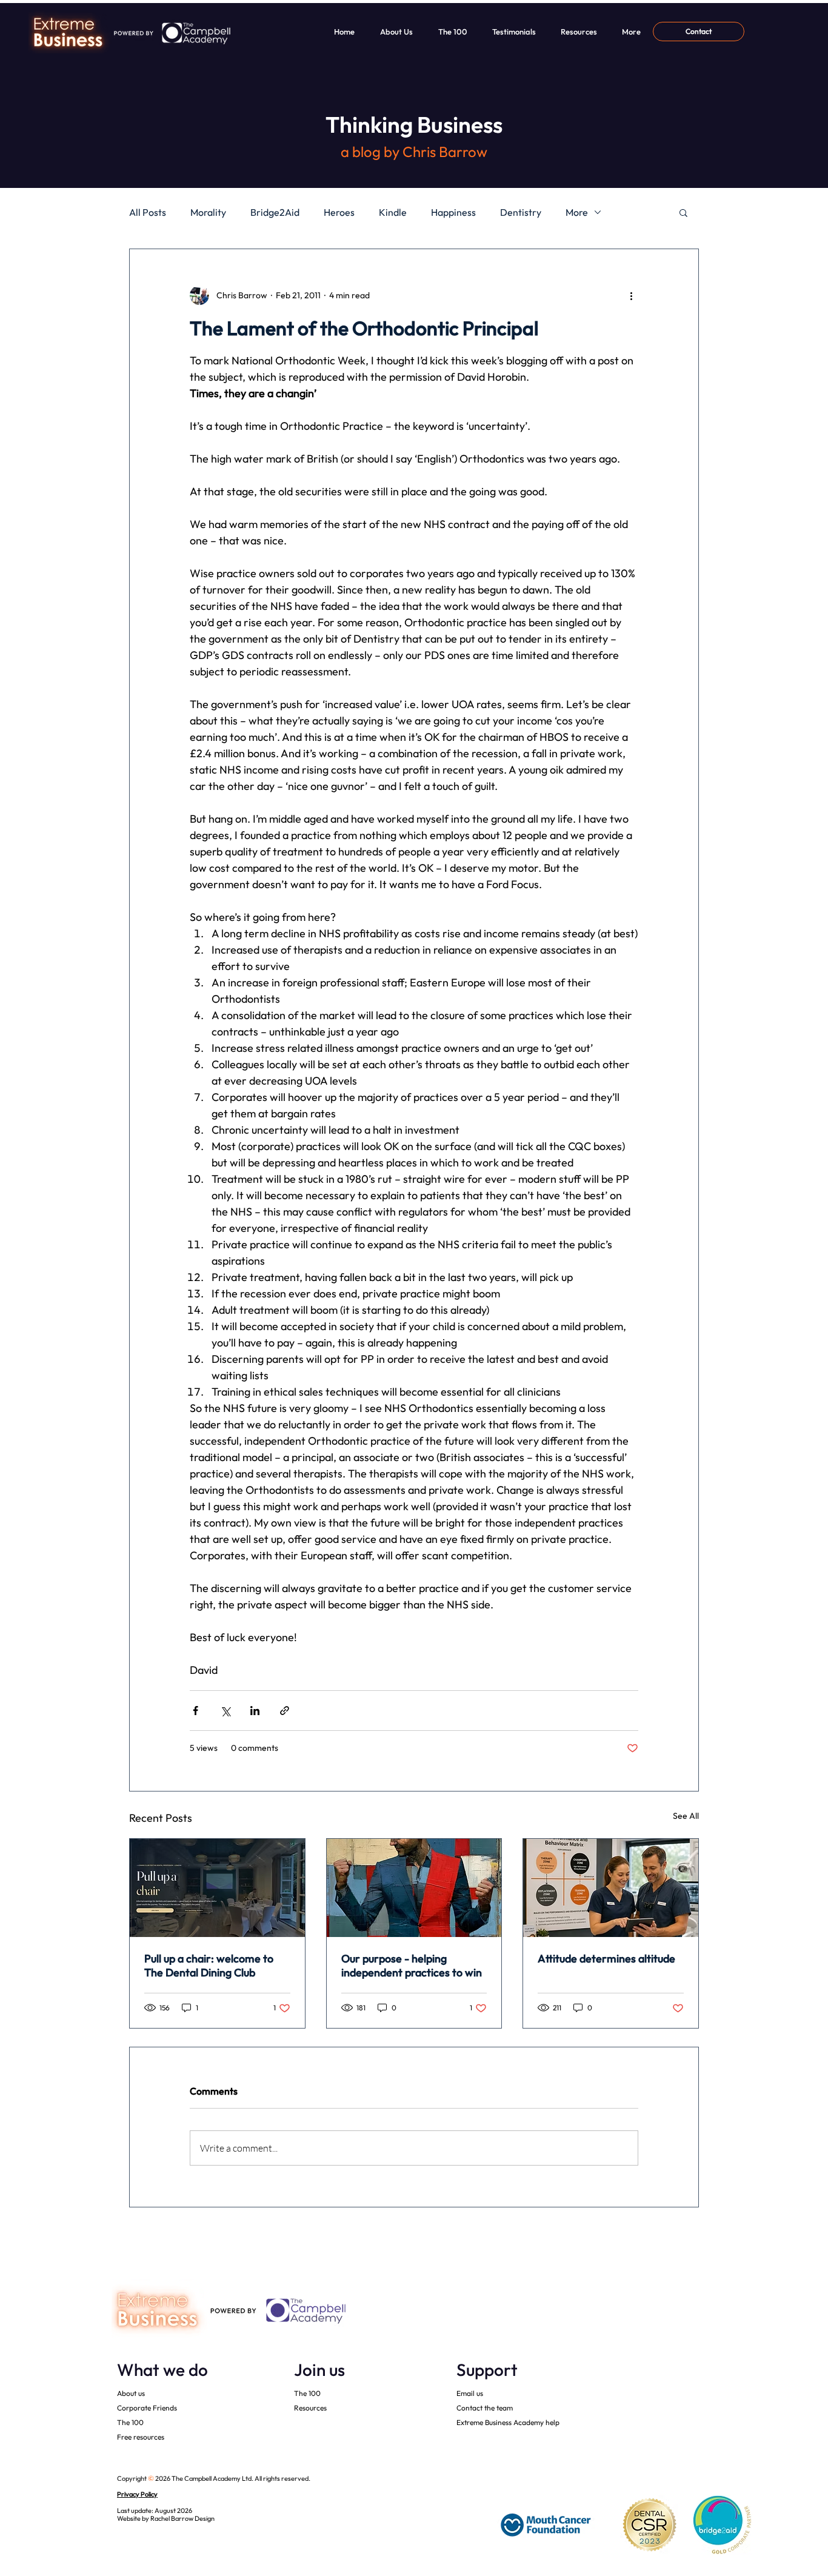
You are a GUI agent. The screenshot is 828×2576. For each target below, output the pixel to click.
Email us (470, 2393)
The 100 (130, 2422)
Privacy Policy (137, 2494)
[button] (683, 212)
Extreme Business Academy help (508, 2422)
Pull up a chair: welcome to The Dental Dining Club (209, 1965)
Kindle (393, 212)
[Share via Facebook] (195, 1711)
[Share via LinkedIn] (255, 1711)
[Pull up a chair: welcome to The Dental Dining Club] (217, 1888)
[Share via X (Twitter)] (225, 1711)
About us (131, 2393)
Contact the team (485, 2408)
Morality (208, 212)
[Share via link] (285, 1711)
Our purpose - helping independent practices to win (412, 1965)
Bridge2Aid (275, 212)
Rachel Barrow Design (182, 2518)
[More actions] (631, 295)
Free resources (141, 2437)
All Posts (148, 212)
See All (686, 1816)
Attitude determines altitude (606, 1959)
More (577, 212)
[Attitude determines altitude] (611, 1888)
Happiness (453, 212)
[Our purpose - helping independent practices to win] (414, 1888)
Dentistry (521, 212)
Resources (310, 2408)
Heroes (339, 212)
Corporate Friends (147, 2408)
